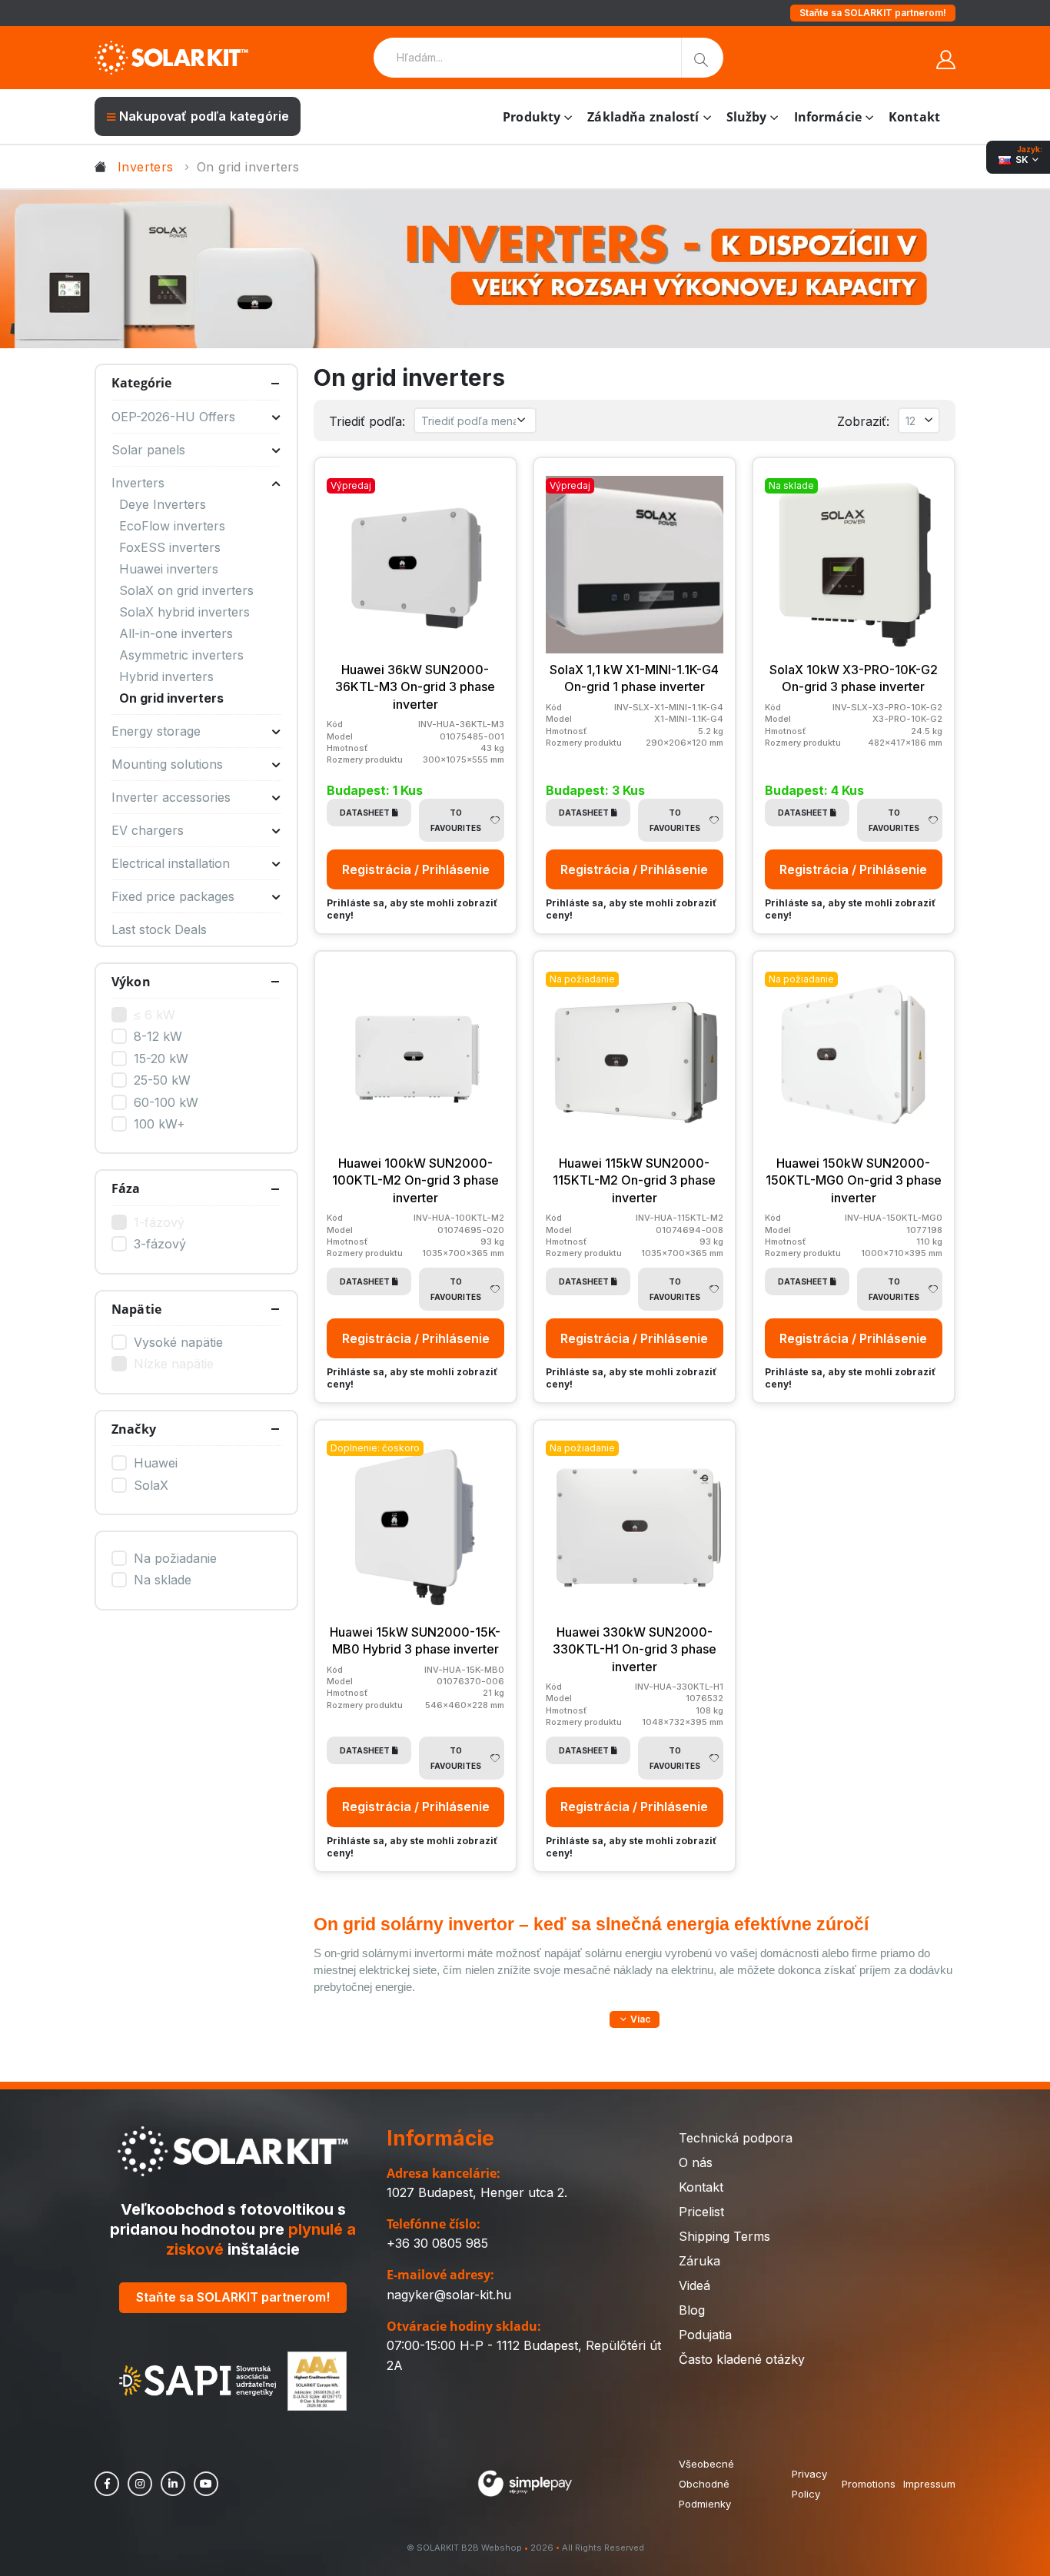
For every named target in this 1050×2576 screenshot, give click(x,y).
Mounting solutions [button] (167, 764)
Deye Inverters (163, 504)
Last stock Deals (159, 929)
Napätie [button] (136, 1309)
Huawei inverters (169, 569)
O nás (696, 2162)
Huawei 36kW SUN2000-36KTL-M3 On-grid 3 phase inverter (415, 687)
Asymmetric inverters (181, 655)
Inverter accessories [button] (171, 797)
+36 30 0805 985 (437, 2243)
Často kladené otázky (742, 2359)
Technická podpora (736, 2138)
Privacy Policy (809, 2484)
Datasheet (365, 813)
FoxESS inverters (170, 547)
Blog (692, 2310)
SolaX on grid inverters (186, 590)
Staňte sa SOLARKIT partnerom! (873, 13)
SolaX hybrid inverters (184, 612)
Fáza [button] (126, 1188)
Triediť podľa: (367, 421)
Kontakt (914, 117)
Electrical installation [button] (171, 863)
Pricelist (701, 2212)
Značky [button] (134, 1429)
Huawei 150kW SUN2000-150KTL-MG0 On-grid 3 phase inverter (854, 1180)
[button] (635, 2019)
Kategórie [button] (141, 383)
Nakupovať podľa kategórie (204, 116)
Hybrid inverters (166, 676)
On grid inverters (171, 698)
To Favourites (456, 820)
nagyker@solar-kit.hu (449, 2295)
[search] (702, 58)
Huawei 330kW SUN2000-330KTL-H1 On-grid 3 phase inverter (635, 1649)
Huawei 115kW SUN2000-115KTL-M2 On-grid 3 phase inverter (634, 1180)
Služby (747, 117)
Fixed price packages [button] (173, 896)
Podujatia (705, 2335)
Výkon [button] (131, 982)
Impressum (929, 2484)
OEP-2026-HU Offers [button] (173, 417)
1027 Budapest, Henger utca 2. (477, 2192)
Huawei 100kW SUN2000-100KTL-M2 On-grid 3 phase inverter (415, 1180)
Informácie (828, 117)
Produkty (532, 117)
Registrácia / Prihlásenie (416, 869)
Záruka (699, 2261)
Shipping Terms (724, 2236)
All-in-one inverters (176, 633)
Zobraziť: (863, 421)
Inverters (146, 167)
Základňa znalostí (643, 117)
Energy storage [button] (156, 731)
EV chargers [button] (148, 830)
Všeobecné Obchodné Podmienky (706, 2484)
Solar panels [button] (148, 450)
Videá (694, 2285)
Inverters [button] (138, 483)
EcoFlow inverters (172, 526)
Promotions (869, 2484)
